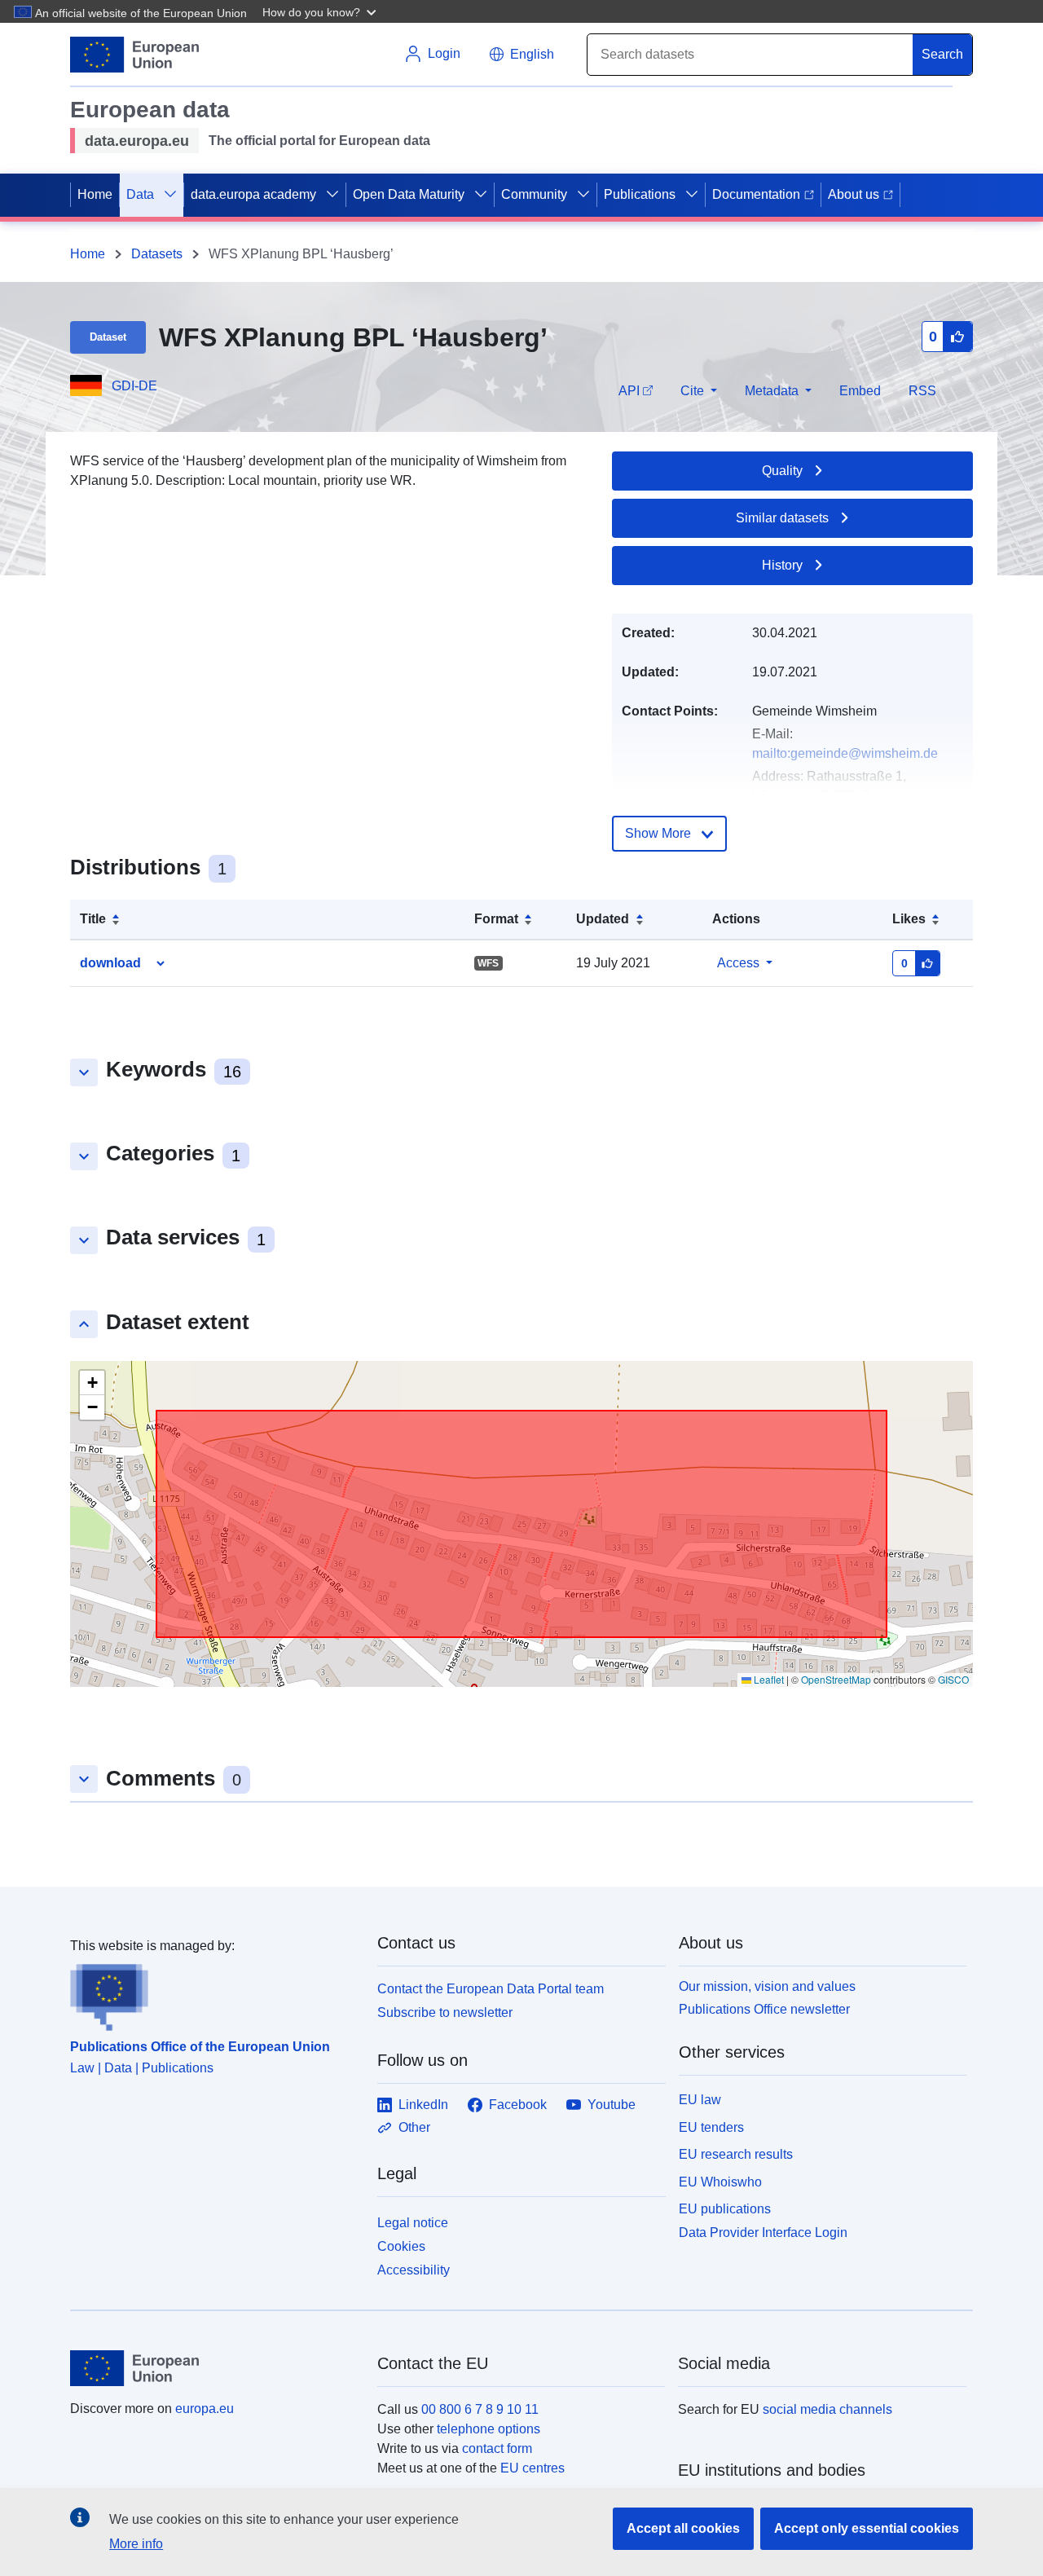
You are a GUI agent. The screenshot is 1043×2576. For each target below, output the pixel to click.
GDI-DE (134, 386)
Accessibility (414, 2270)
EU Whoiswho (720, 2182)
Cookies (401, 2246)
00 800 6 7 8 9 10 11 (480, 2409)
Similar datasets (782, 518)
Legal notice (413, 2223)
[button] (321, 11)
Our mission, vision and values (767, 1986)
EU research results (736, 2154)
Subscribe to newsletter (445, 2012)
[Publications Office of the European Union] (214, 1993)
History (782, 565)
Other (414, 2127)
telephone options (488, 2429)
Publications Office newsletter (764, 2009)
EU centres (533, 2468)
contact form (497, 2448)
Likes (909, 919)
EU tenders (711, 2127)
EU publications (725, 2209)
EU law (700, 2100)
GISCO (953, 1679)
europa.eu (205, 2409)
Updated (603, 919)
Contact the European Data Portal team (491, 1989)
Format (496, 919)
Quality (782, 471)
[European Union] (214, 2368)
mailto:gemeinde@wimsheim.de (845, 753)
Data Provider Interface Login (763, 2233)
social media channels (827, 2409)
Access (738, 963)
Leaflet (768, 1679)
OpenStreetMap (836, 1679)
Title (93, 919)
